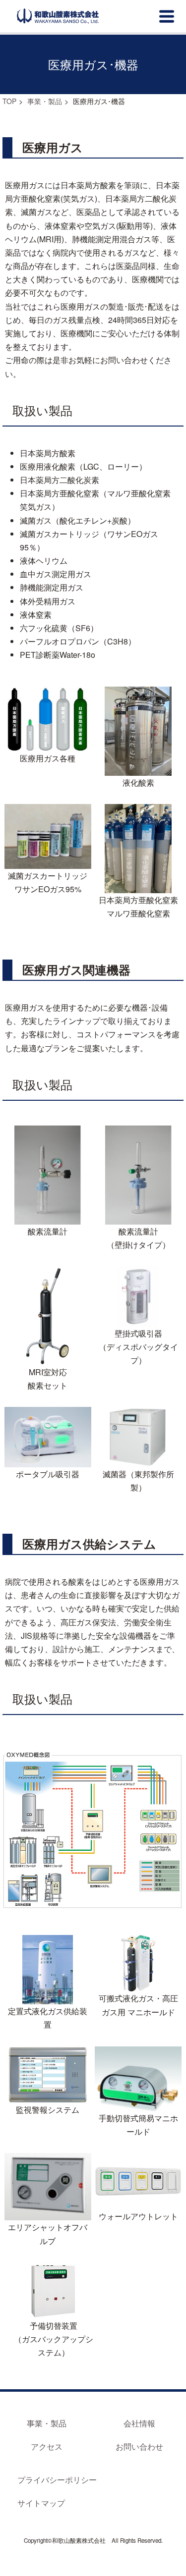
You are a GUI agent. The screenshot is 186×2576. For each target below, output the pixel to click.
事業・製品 (45, 101)
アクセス (47, 2446)
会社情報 (139, 2423)
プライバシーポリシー (57, 2480)
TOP (9, 101)
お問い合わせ (139, 2446)
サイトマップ (41, 2503)
